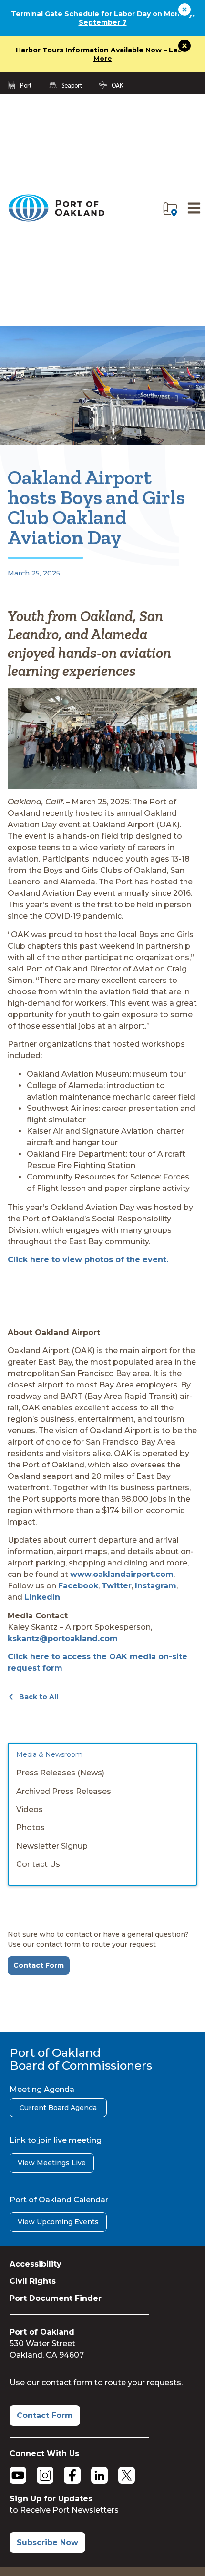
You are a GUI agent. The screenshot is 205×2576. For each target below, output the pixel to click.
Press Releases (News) (60, 1773)
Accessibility (36, 2264)
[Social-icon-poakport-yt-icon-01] (18, 2475)
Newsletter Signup (52, 1846)
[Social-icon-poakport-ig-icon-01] (45, 2475)
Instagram (156, 1586)
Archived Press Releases (64, 1791)
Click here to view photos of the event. (88, 1260)
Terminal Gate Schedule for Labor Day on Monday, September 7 (103, 18)
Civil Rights (33, 2281)
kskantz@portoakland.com (63, 1639)
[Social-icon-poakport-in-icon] (99, 2475)
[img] (170, 209)
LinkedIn (42, 1597)
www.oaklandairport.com (122, 1574)
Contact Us (38, 1864)
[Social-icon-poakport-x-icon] (127, 2475)
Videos (30, 1809)
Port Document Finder (56, 2298)
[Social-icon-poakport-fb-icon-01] (72, 2475)
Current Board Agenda (58, 2108)
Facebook (78, 1586)
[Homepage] (56, 220)
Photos (31, 1828)
